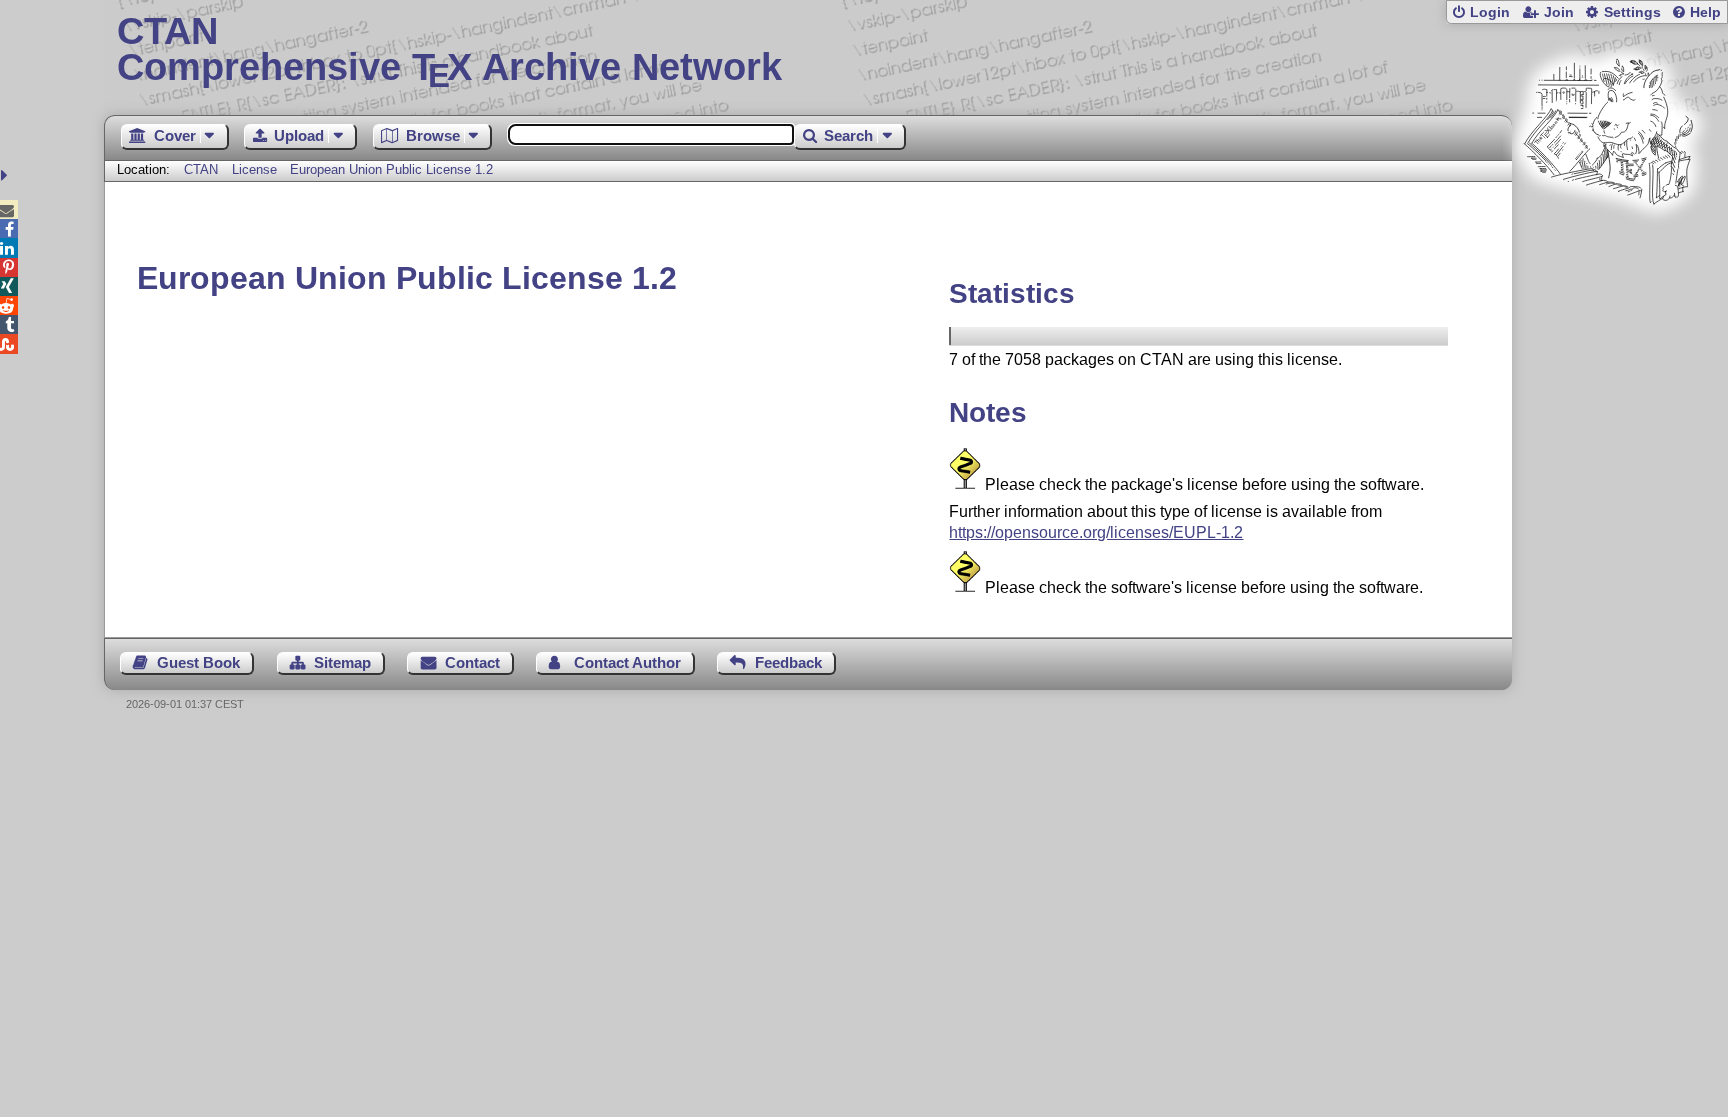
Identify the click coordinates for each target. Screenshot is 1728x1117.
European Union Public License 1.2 (391, 169)
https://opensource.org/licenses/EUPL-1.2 (1096, 532)
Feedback (788, 662)
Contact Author (627, 662)
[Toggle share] (6, 175)
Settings (1632, 12)
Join (1559, 12)
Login (1490, 12)
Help (1705, 12)
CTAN (201, 169)
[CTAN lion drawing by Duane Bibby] (1608, 242)
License (254, 169)
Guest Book (198, 662)
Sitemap (342, 662)
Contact (472, 662)
